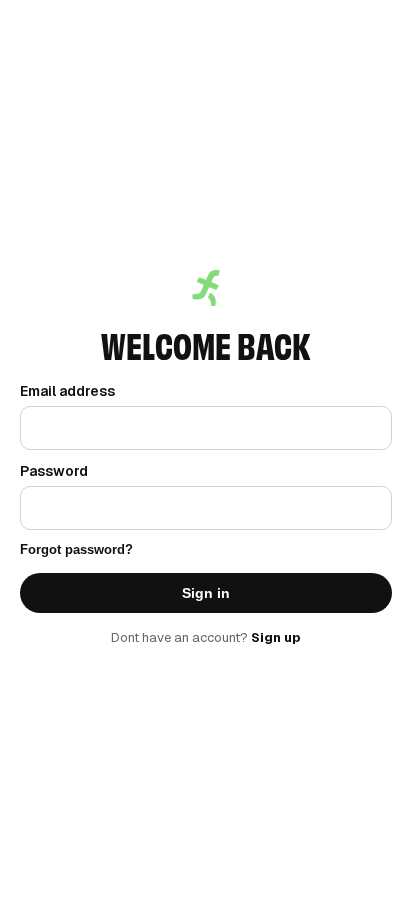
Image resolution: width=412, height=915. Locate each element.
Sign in (206, 593)
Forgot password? (76, 549)
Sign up (276, 637)
